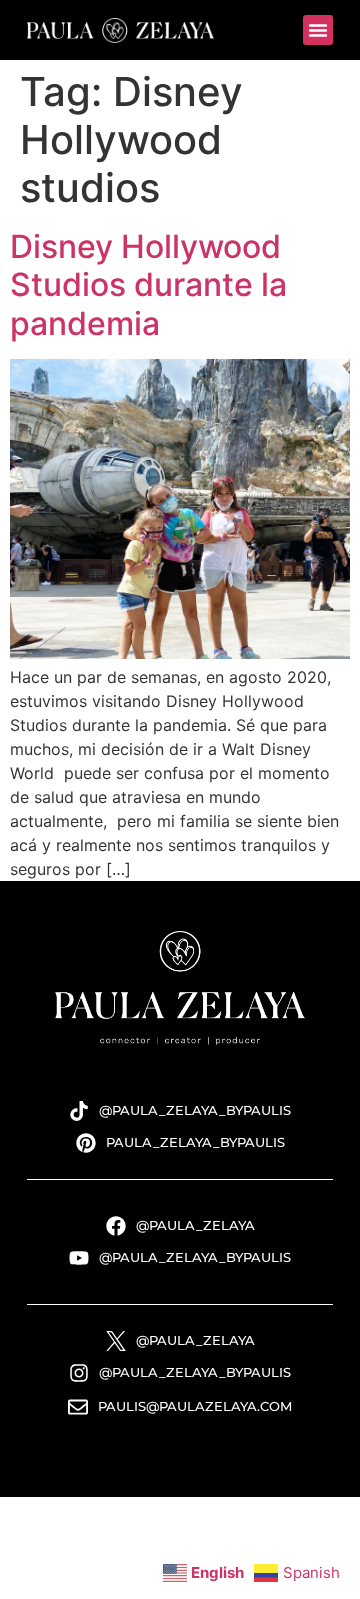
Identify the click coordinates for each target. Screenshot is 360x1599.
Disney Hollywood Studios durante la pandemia (148, 285)
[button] (318, 30)
